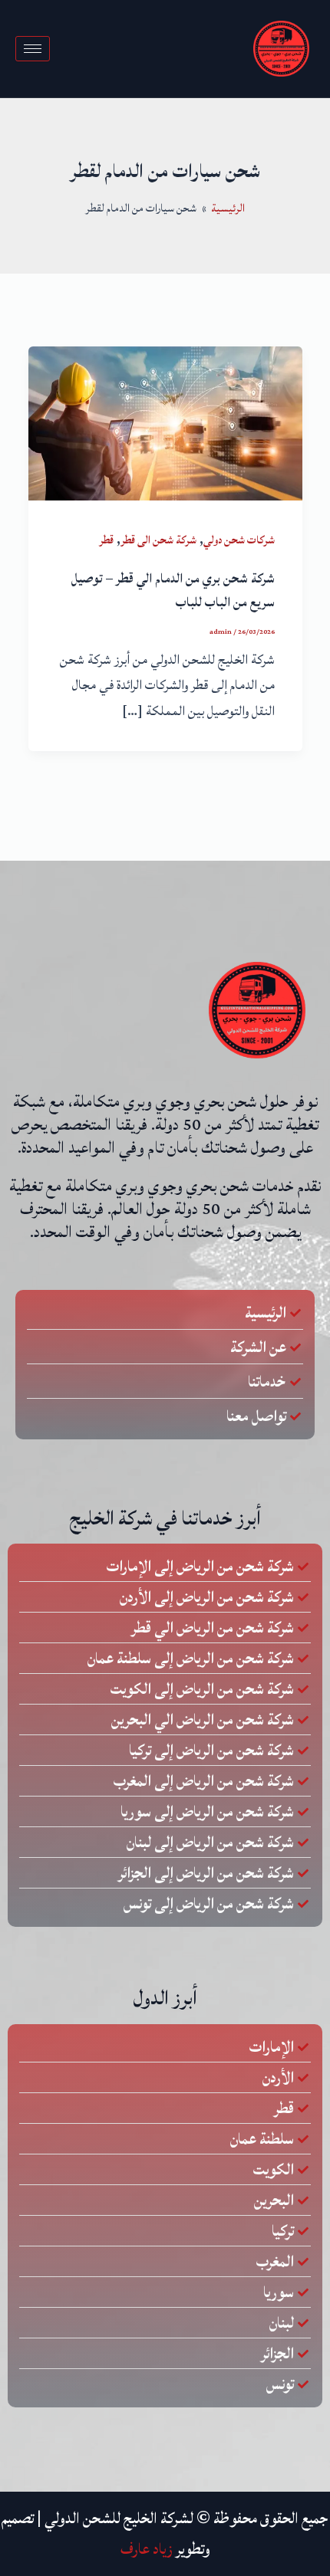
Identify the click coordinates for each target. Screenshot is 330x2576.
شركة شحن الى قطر (158, 540)
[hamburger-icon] (33, 49)
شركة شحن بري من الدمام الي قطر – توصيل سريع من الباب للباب (173, 591)
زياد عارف (147, 2549)
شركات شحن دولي (239, 540)
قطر (106, 540)
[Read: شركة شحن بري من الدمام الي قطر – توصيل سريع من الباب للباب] (165, 422)
